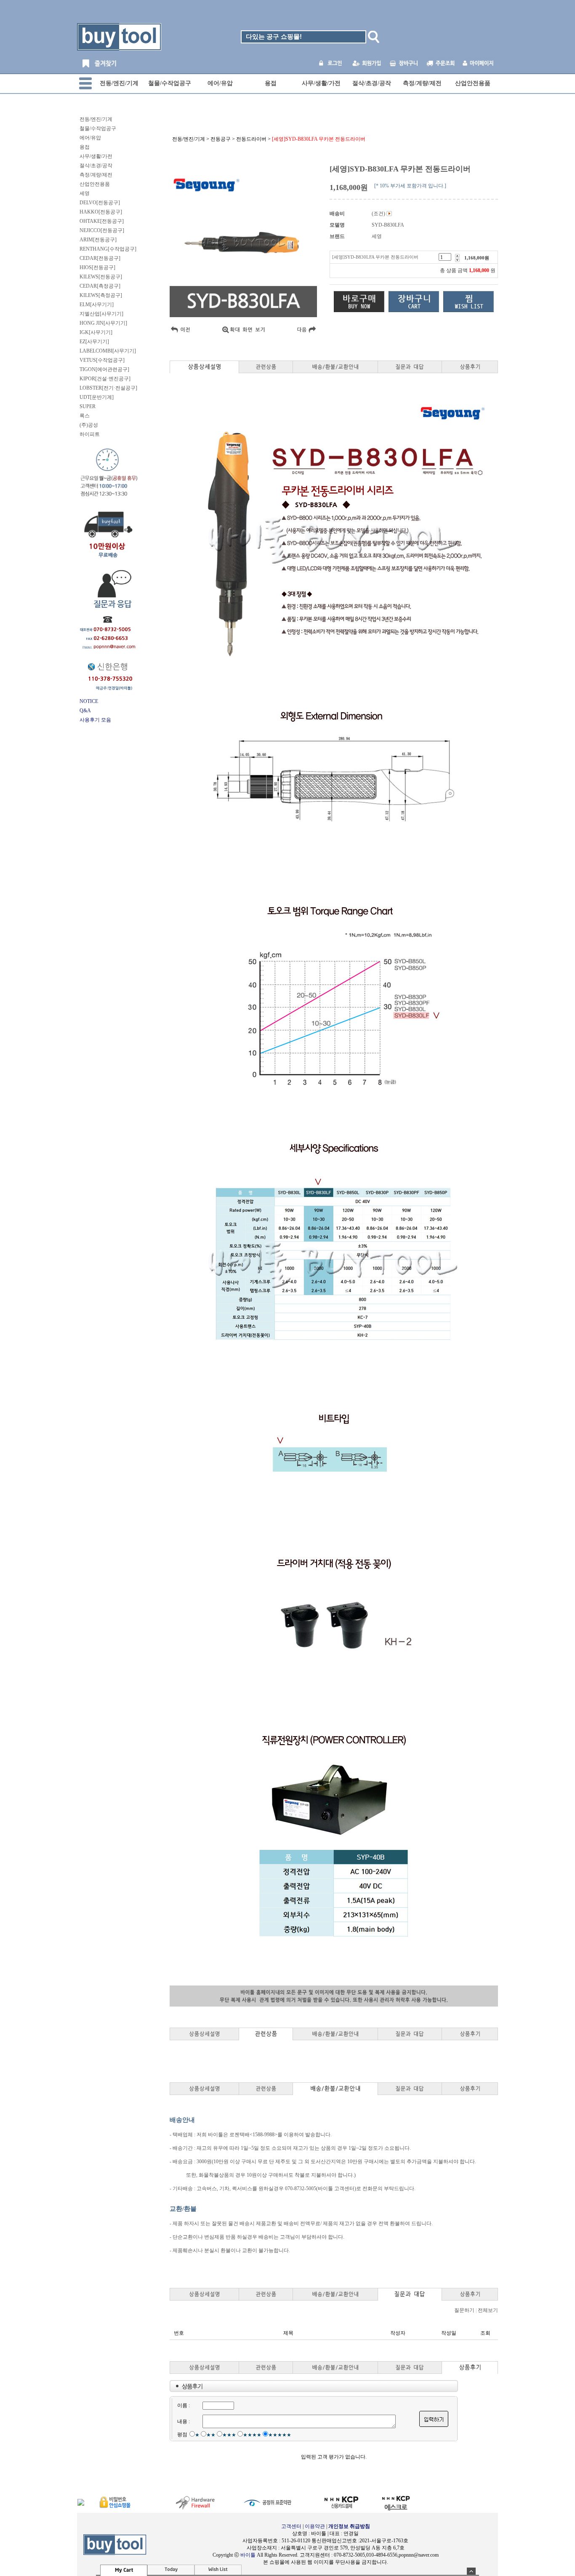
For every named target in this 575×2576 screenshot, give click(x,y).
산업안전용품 (473, 83)
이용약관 (315, 2526)
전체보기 (488, 2310)
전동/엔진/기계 (119, 83)
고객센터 (291, 2526)
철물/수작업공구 (170, 83)
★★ (211, 2435)
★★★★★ (280, 2435)
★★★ (229, 2435)
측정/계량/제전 (422, 83)
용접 (271, 83)
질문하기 (464, 2310)
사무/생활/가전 (321, 83)
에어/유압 (220, 83)
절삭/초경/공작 (372, 83)
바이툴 (248, 2555)
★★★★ (252, 2435)
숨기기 (471, 2571)
